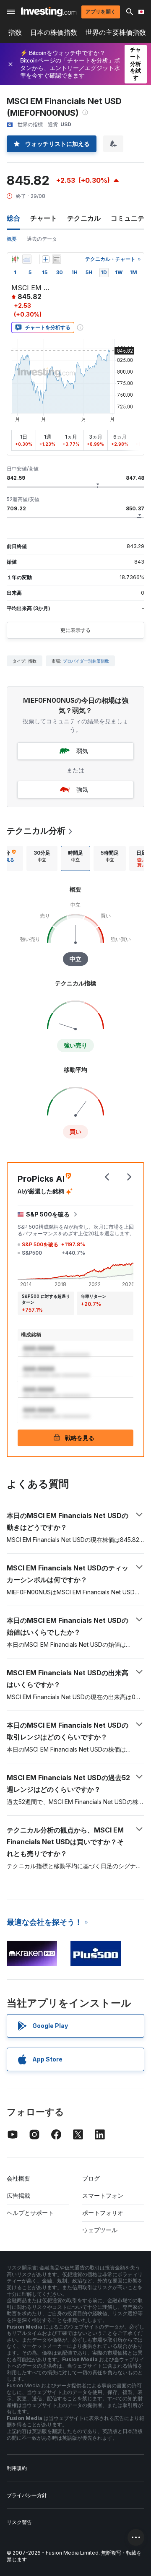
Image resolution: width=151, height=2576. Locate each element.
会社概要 (18, 2178)
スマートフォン (103, 2195)
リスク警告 (19, 2522)
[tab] (42, 858)
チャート (44, 218)
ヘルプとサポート (30, 2213)
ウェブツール (100, 2230)
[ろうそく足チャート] (15, 259)
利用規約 (17, 2468)
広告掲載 (18, 2195)
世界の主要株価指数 (116, 32)
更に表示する (75, 630)
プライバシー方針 (27, 2495)
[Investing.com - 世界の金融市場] (49, 12)
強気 (82, 789)
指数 (15, 32)
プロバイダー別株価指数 (86, 661)
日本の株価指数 (54, 32)
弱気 (82, 751)
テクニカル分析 (36, 831)
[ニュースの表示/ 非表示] (57, 259)
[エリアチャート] (27, 259)
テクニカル (84, 218)
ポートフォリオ (103, 2213)
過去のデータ (42, 239)
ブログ (91, 2178)
